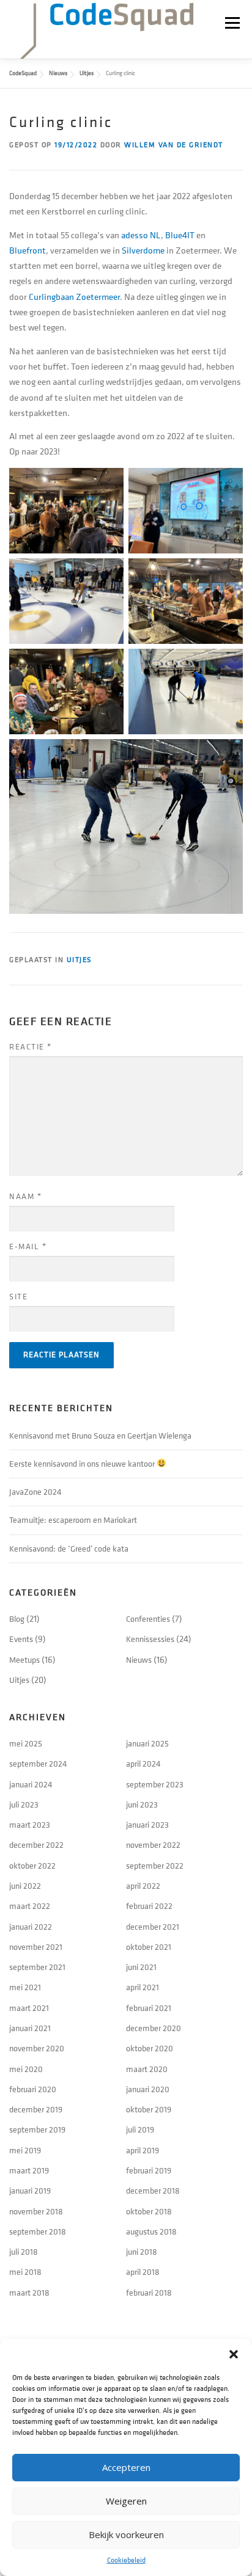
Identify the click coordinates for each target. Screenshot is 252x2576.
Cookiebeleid (126, 2560)
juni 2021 (141, 1967)
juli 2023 (24, 1805)
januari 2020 (148, 2089)
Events (21, 1639)
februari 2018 (149, 2293)
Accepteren (126, 2467)
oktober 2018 (149, 2212)
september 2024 (38, 1764)
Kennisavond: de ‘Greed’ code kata (69, 1549)
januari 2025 (147, 1744)
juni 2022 (25, 1886)
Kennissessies (150, 1639)
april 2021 (143, 1987)
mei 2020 (26, 2069)
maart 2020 (147, 2069)
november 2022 (153, 1845)
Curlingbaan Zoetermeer (74, 297)
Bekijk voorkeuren (126, 2534)
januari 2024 (31, 1785)
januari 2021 (30, 2028)
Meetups (24, 1660)
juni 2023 (142, 1805)
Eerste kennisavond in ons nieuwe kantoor (83, 1464)
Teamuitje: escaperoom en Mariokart (73, 1520)
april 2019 (143, 2151)
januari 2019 (30, 2191)
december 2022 (36, 1845)
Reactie (31, 1047)
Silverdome (143, 251)
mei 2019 (25, 2151)
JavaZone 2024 (35, 1492)
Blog (17, 1619)
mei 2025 (26, 1744)
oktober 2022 (32, 1866)
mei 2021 (25, 1987)
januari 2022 (31, 1927)
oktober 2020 (150, 2049)
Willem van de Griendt (174, 145)
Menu (232, 23)
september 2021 (37, 1967)
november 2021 (36, 1947)
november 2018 (36, 2212)
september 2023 (155, 1785)
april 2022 (143, 1886)
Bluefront (28, 251)
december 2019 (36, 2110)
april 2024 (143, 1764)
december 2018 (153, 2191)
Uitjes (79, 960)
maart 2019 (29, 2171)
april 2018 (143, 2272)
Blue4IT (180, 235)
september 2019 (37, 2130)
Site (18, 1297)
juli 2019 (140, 2130)
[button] (234, 2354)
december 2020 (154, 2028)
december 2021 (153, 1927)
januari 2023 (147, 1825)
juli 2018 (24, 2252)
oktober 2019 (149, 2110)
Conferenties (148, 1619)
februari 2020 (33, 2089)
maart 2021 (29, 2008)
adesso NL (141, 235)
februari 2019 (149, 2171)
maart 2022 (30, 1906)
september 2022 (155, 1866)
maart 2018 (29, 2293)
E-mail (28, 1247)
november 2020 (37, 2049)
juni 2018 (142, 2252)
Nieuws (139, 1660)
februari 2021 (149, 2008)
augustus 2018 (151, 2232)
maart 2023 (30, 1825)
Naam (25, 1197)
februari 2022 (149, 1906)
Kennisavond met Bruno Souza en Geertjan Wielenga (100, 1436)
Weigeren (126, 2501)
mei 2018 (25, 2272)
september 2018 (38, 2232)
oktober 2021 (149, 1947)
